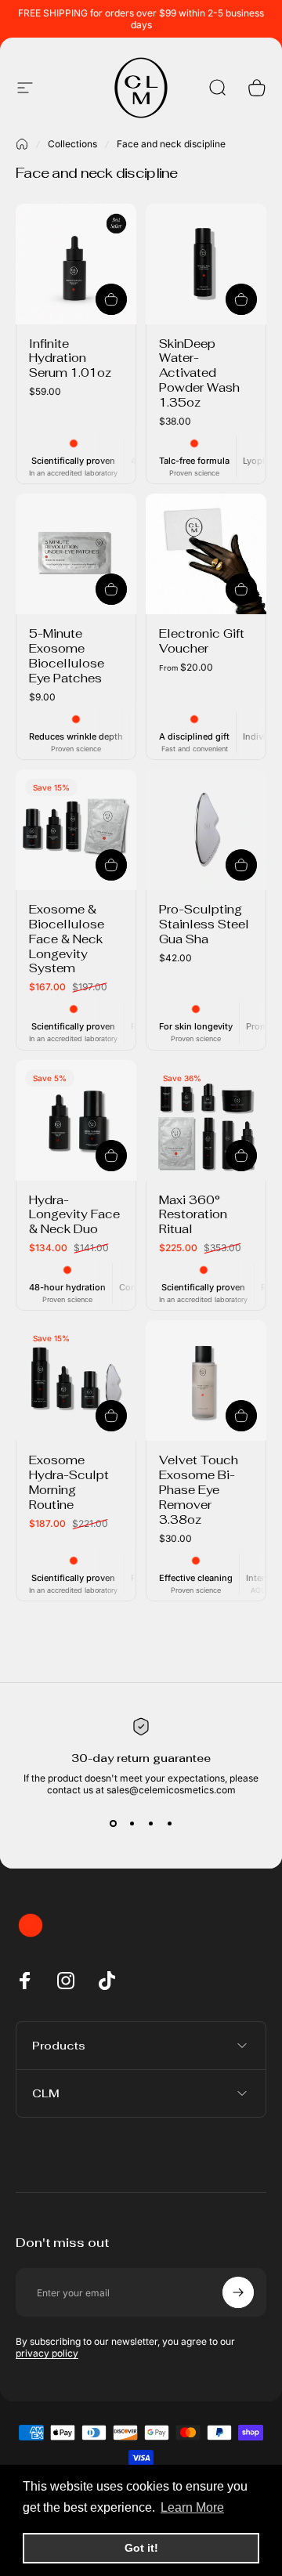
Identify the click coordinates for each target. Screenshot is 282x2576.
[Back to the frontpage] (22, 144)
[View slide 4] (169, 1824)
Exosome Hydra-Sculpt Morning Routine (69, 1482)
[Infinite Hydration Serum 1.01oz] (76, 264)
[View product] (241, 589)
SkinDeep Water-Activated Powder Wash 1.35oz (199, 373)
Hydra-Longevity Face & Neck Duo (74, 1215)
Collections (72, 144)
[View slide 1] (113, 1824)
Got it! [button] (141, 2548)
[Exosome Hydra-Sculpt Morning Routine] (76, 1380)
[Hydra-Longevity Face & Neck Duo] (76, 1120)
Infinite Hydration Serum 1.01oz (70, 358)
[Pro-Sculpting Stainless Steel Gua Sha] (206, 830)
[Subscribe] (238, 2292)
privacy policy (47, 2353)
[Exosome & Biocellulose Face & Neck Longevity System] (76, 830)
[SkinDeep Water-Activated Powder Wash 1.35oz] (206, 264)
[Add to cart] (111, 299)
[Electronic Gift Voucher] (206, 554)
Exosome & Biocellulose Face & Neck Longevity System (67, 939)
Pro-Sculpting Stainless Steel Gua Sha (204, 924)
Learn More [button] (192, 2507)
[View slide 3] (150, 1824)
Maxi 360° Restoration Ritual (193, 1215)
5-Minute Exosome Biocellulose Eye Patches (67, 656)
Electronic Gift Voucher (202, 641)
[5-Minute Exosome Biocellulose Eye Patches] (76, 554)
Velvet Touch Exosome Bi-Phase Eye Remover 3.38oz (199, 1490)
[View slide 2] (132, 1824)
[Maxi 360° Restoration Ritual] (206, 1120)
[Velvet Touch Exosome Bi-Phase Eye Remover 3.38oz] (206, 1380)
